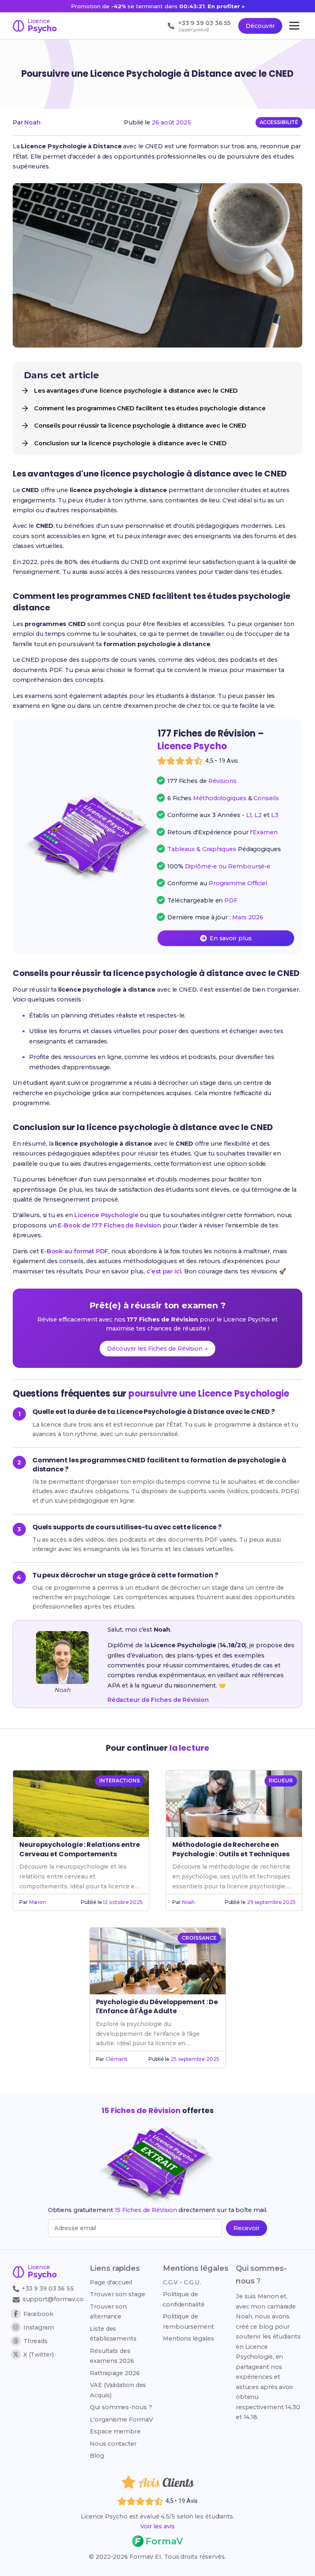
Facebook (38, 2314)
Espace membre (115, 2431)
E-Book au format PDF (74, 1251)
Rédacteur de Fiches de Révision (158, 1700)
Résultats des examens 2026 (112, 2356)
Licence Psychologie (106, 1215)
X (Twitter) (39, 2355)
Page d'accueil (111, 2282)
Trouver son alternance (108, 2311)
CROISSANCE (199, 1938)
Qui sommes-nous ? (121, 2407)
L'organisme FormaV (121, 2419)
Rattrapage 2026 (115, 2373)
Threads (35, 2341)
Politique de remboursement (188, 2321)
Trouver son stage (117, 2294)
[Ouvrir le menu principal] (294, 26)
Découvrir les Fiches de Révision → (157, 1349)
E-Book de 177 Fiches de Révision (110, 1225)
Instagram (39, 2327)
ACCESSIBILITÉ (279, 122)
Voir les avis (157, 2526)
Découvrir (260, 26)
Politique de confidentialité (184, 2299)
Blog (97, 2456)
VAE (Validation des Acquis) (118, 2390)
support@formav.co (53, 2299)
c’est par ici (164, 1271)
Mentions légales (188, 2339)
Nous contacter (113, 2444)
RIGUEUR (281, 1781)
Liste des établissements (113, 2334)
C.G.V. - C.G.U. (182, 2282)
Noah (32, 122)
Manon (38, 1902)
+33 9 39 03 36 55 (47, 2288)
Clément (116, 2059)
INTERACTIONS (120, 1781)
